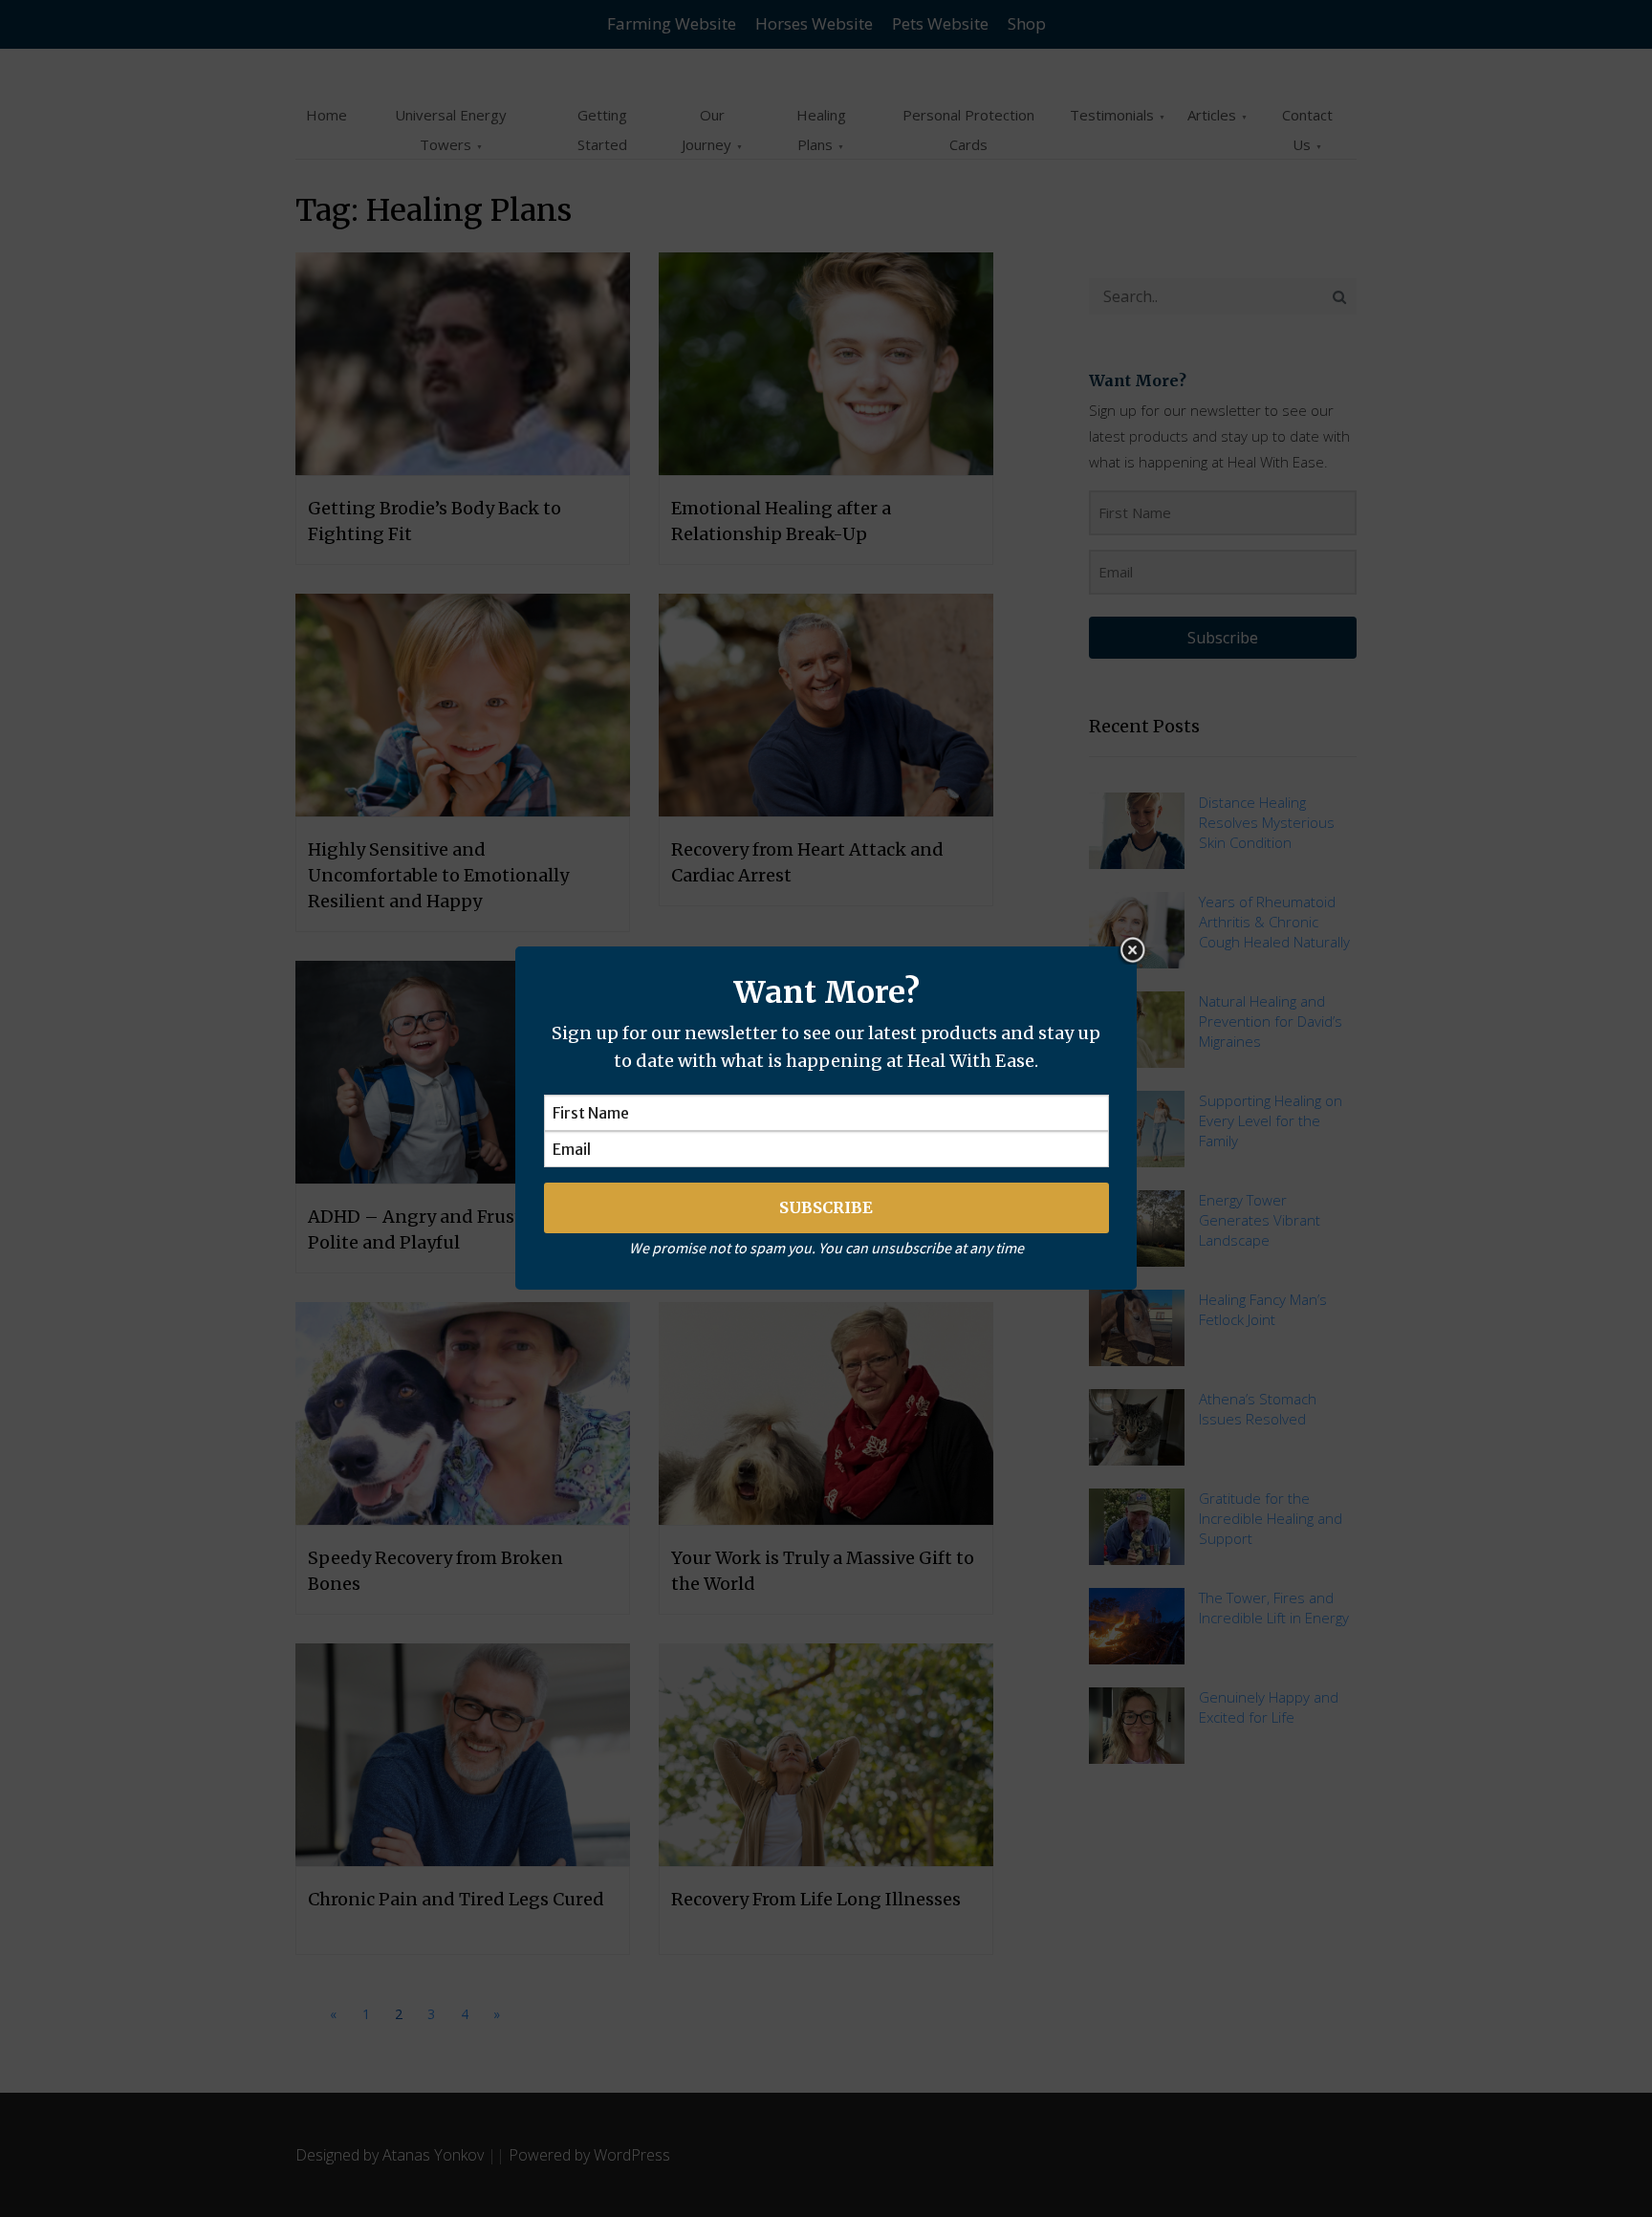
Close (1132, 950)
